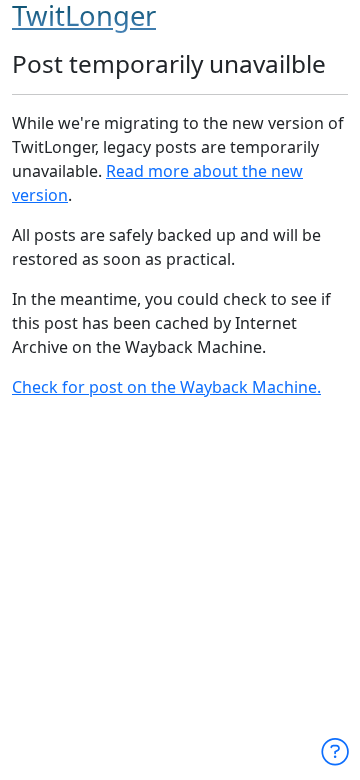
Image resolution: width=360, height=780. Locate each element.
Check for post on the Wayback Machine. (166, 387)
